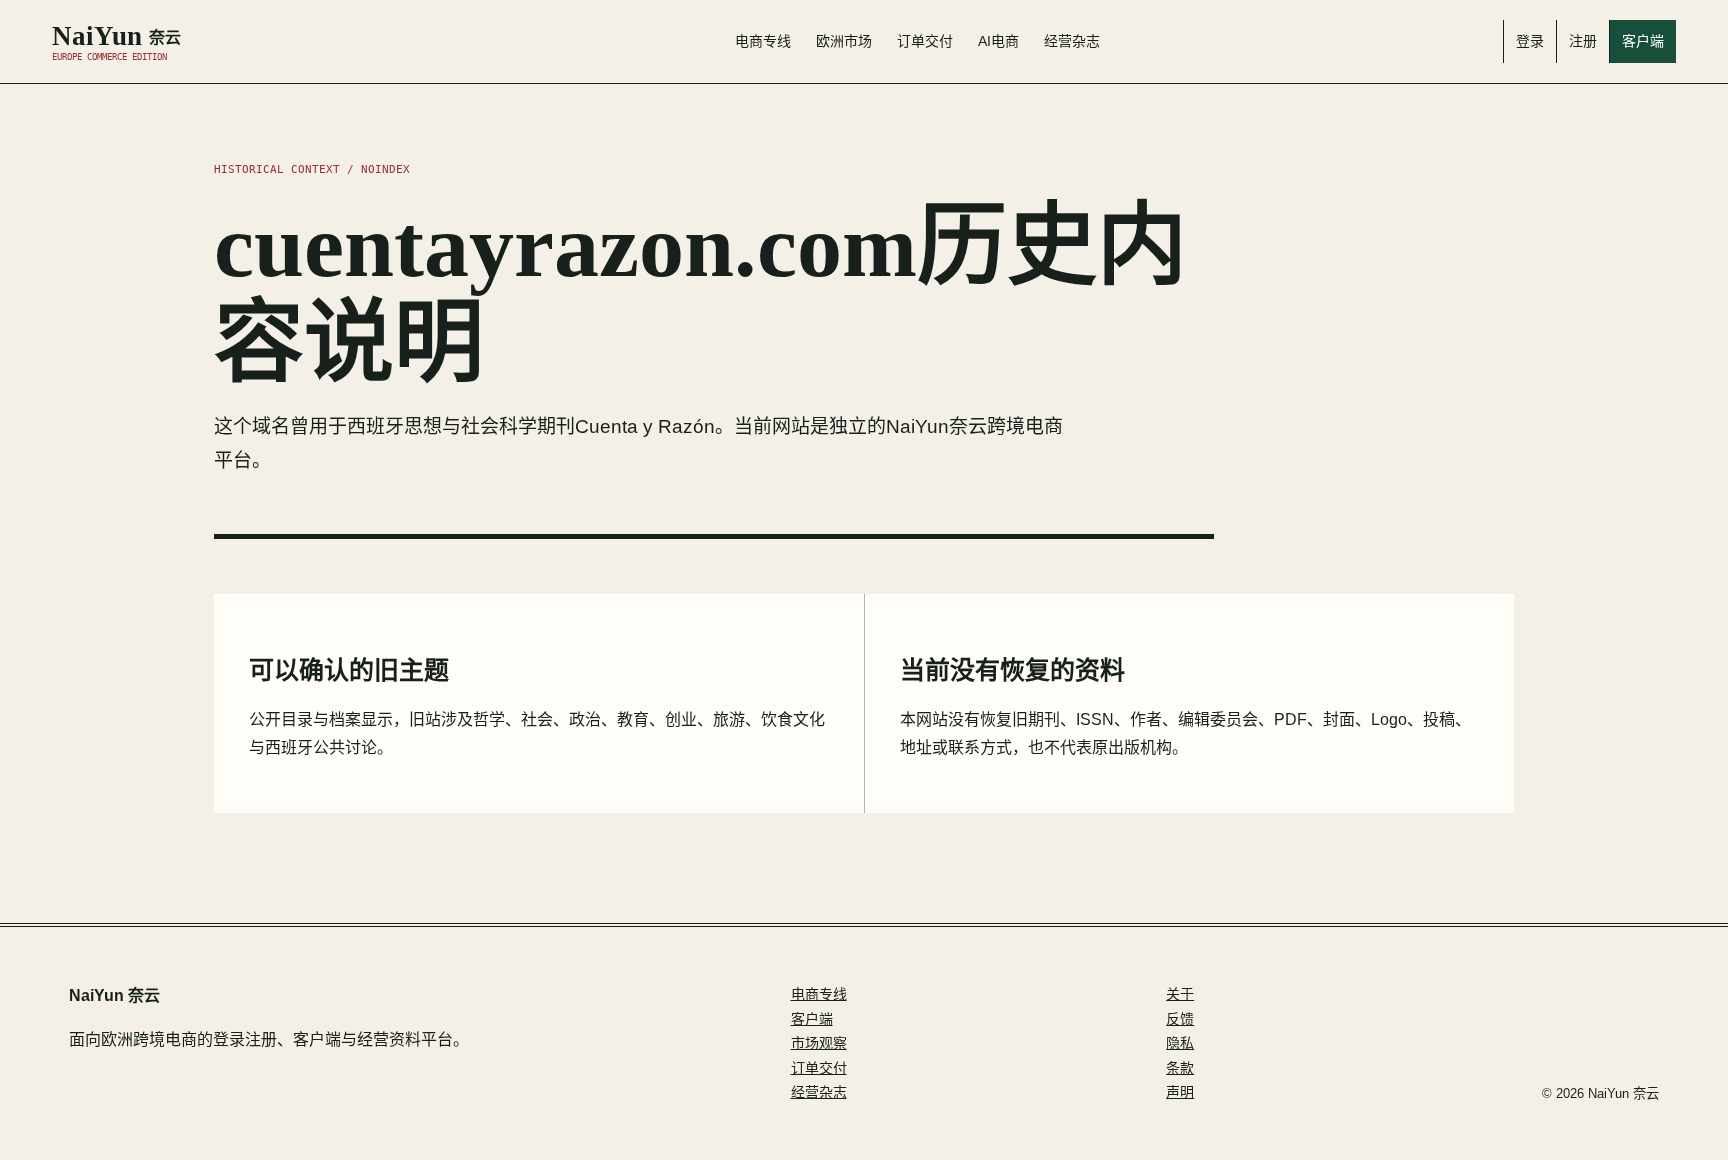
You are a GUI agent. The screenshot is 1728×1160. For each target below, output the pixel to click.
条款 (1180, 1068)
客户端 (1643, 41)
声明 (1180, 1092)
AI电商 (998, 41)
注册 (1583, 41)
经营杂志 (1072, 41)
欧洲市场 (844, 41)
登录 (1530, 41)
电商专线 (763, 41)
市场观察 (819, 1043)
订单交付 (925, 41)
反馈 (1180, 1019)
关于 (1180, 994)
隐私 (1180, 1043)
